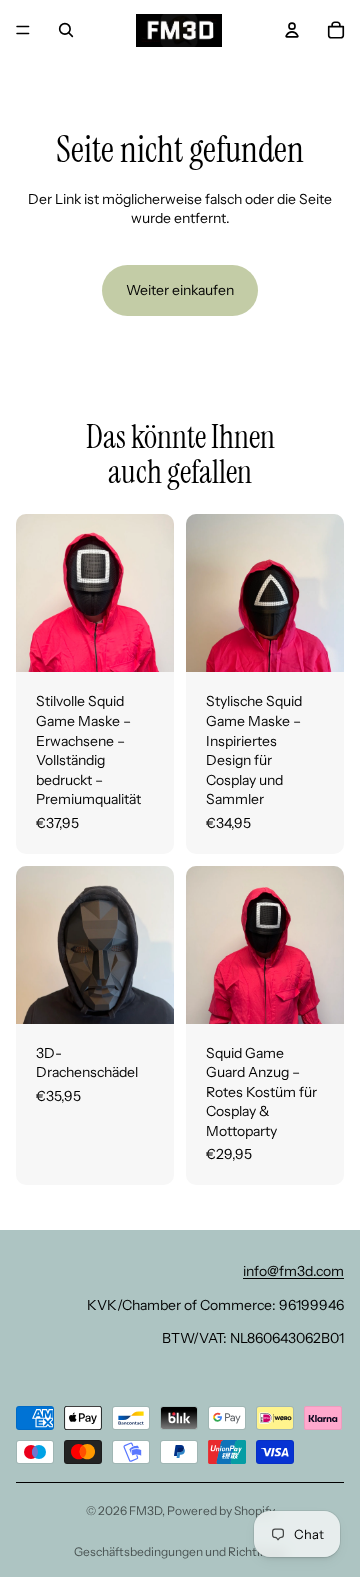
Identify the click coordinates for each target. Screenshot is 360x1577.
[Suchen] (66, 30)
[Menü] (23, 30)
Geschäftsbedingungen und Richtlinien (180, 1551)
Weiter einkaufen (180, 290)
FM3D (145, 1510)
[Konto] (292, 30)
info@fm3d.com (293, 1271)
